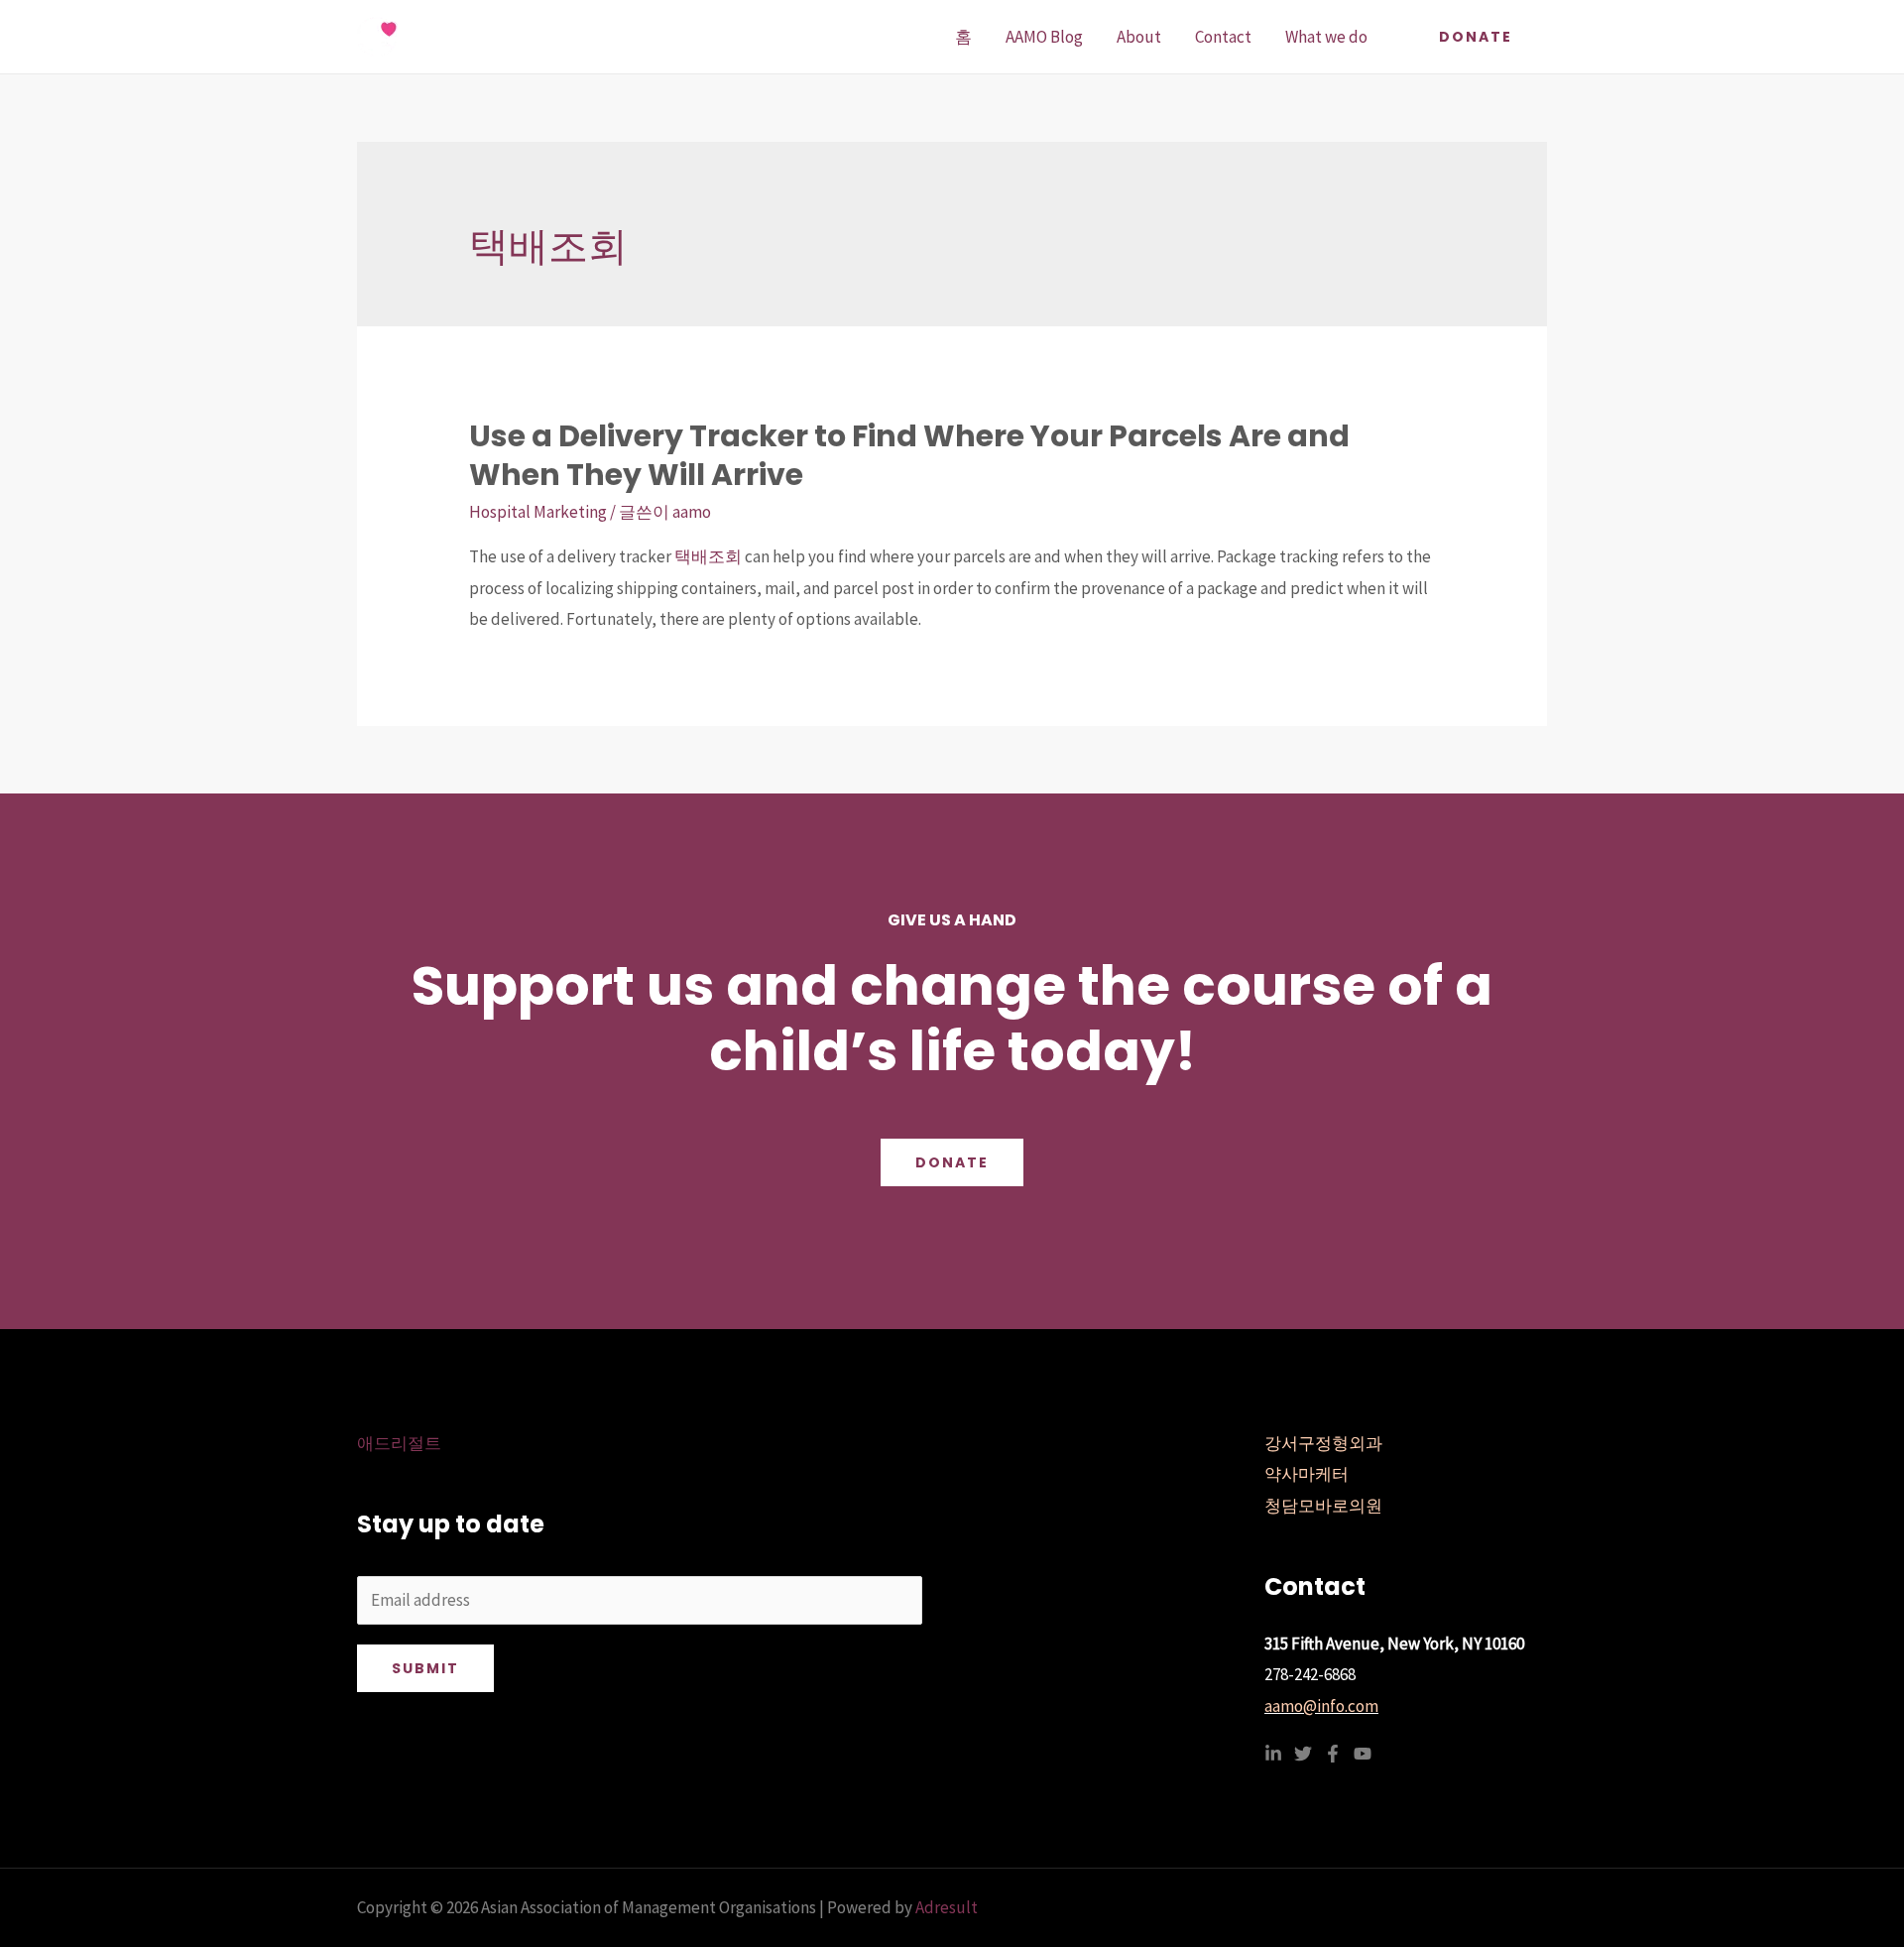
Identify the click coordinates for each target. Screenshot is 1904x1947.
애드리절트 (399, 1443)
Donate (952, 1162)
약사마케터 (1307, 1474)
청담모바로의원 (1323, 1506)
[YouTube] (1363, 1754)
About (1139, 37)
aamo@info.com (1321, 1706)
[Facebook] (1333, 1754)
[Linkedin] (1273, 1754)
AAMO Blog (1044, 37)
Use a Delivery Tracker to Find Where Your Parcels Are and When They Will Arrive (909, 455)
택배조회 (708, 556)
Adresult (947, 1907)
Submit (425, 1668)
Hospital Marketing (538, 512)
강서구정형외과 (1323, 1443)
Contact (1223, 37)
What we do (1326, 37)
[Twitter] (1303, 1754)
